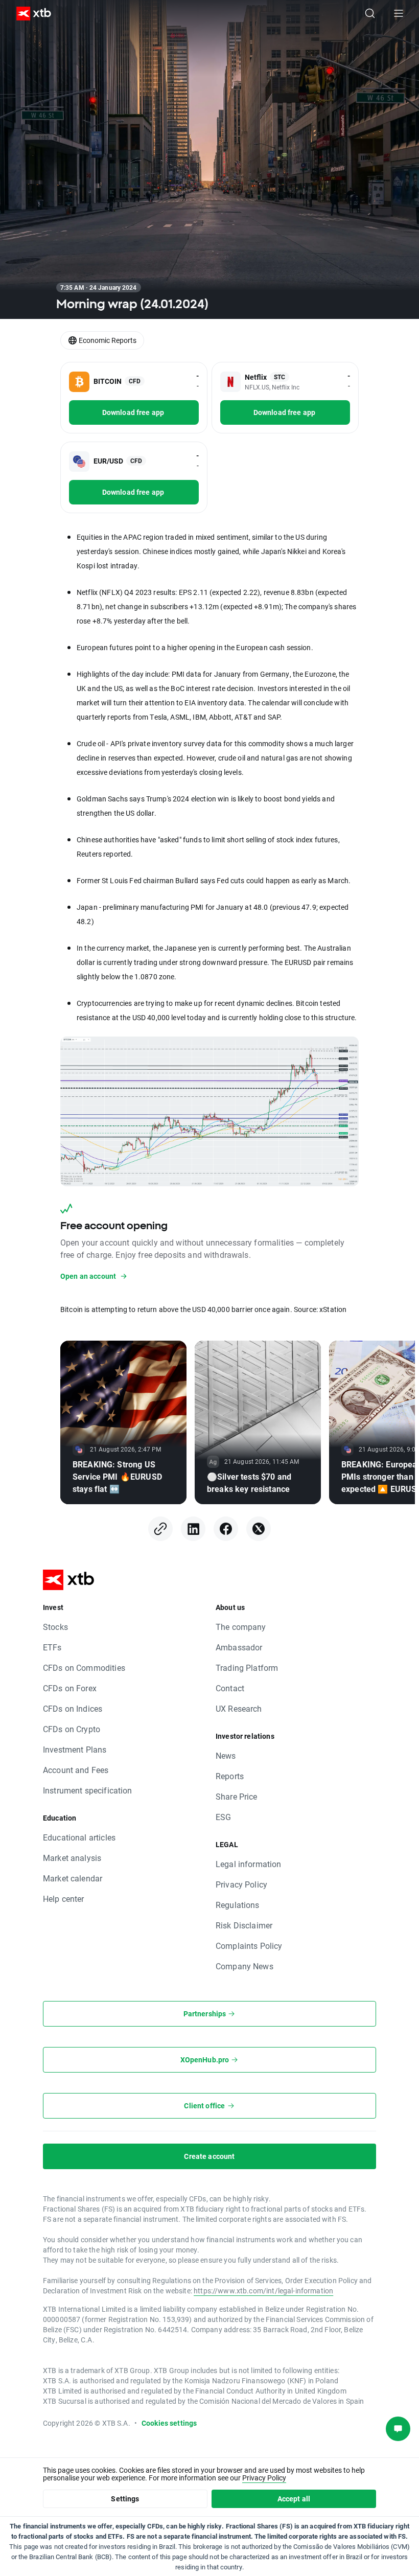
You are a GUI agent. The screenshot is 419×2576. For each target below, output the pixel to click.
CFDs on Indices (73, 1708)
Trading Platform (247, 1667)
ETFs (52, 1647)
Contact (230, 1688)
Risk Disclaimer (244, 1925)
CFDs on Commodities (84, 1667)
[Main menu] (399, 13)
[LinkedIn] (193, 1529)
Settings (125, 2499)
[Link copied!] (160, 1529)
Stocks (55, 1627)
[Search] (370, 13)
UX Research (239, 1708)
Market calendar (73, 1878)
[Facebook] (226, 1529)
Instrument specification (88, 1790)
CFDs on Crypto (72, 1729)
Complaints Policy (249, 1946)
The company (241, 1627)
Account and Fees (76, 1770)
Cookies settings (169, 2423)
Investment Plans (75, 1749)
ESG (223, 1817)
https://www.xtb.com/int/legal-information (263, 2291)
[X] (259, 1529)
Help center (64, 1899)
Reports (230, 1776)
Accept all (294, 2499)
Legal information (249, 1864)
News (226, 1755)
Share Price (237, 1796)
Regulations (238, 1905)
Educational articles (79, 1837)
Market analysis (72, 1858)
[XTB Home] (30, 14)
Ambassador (239, 1647)
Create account (209, 2156)
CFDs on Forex (70, 1688)
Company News (245, 1966)
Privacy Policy (241, 1884)
